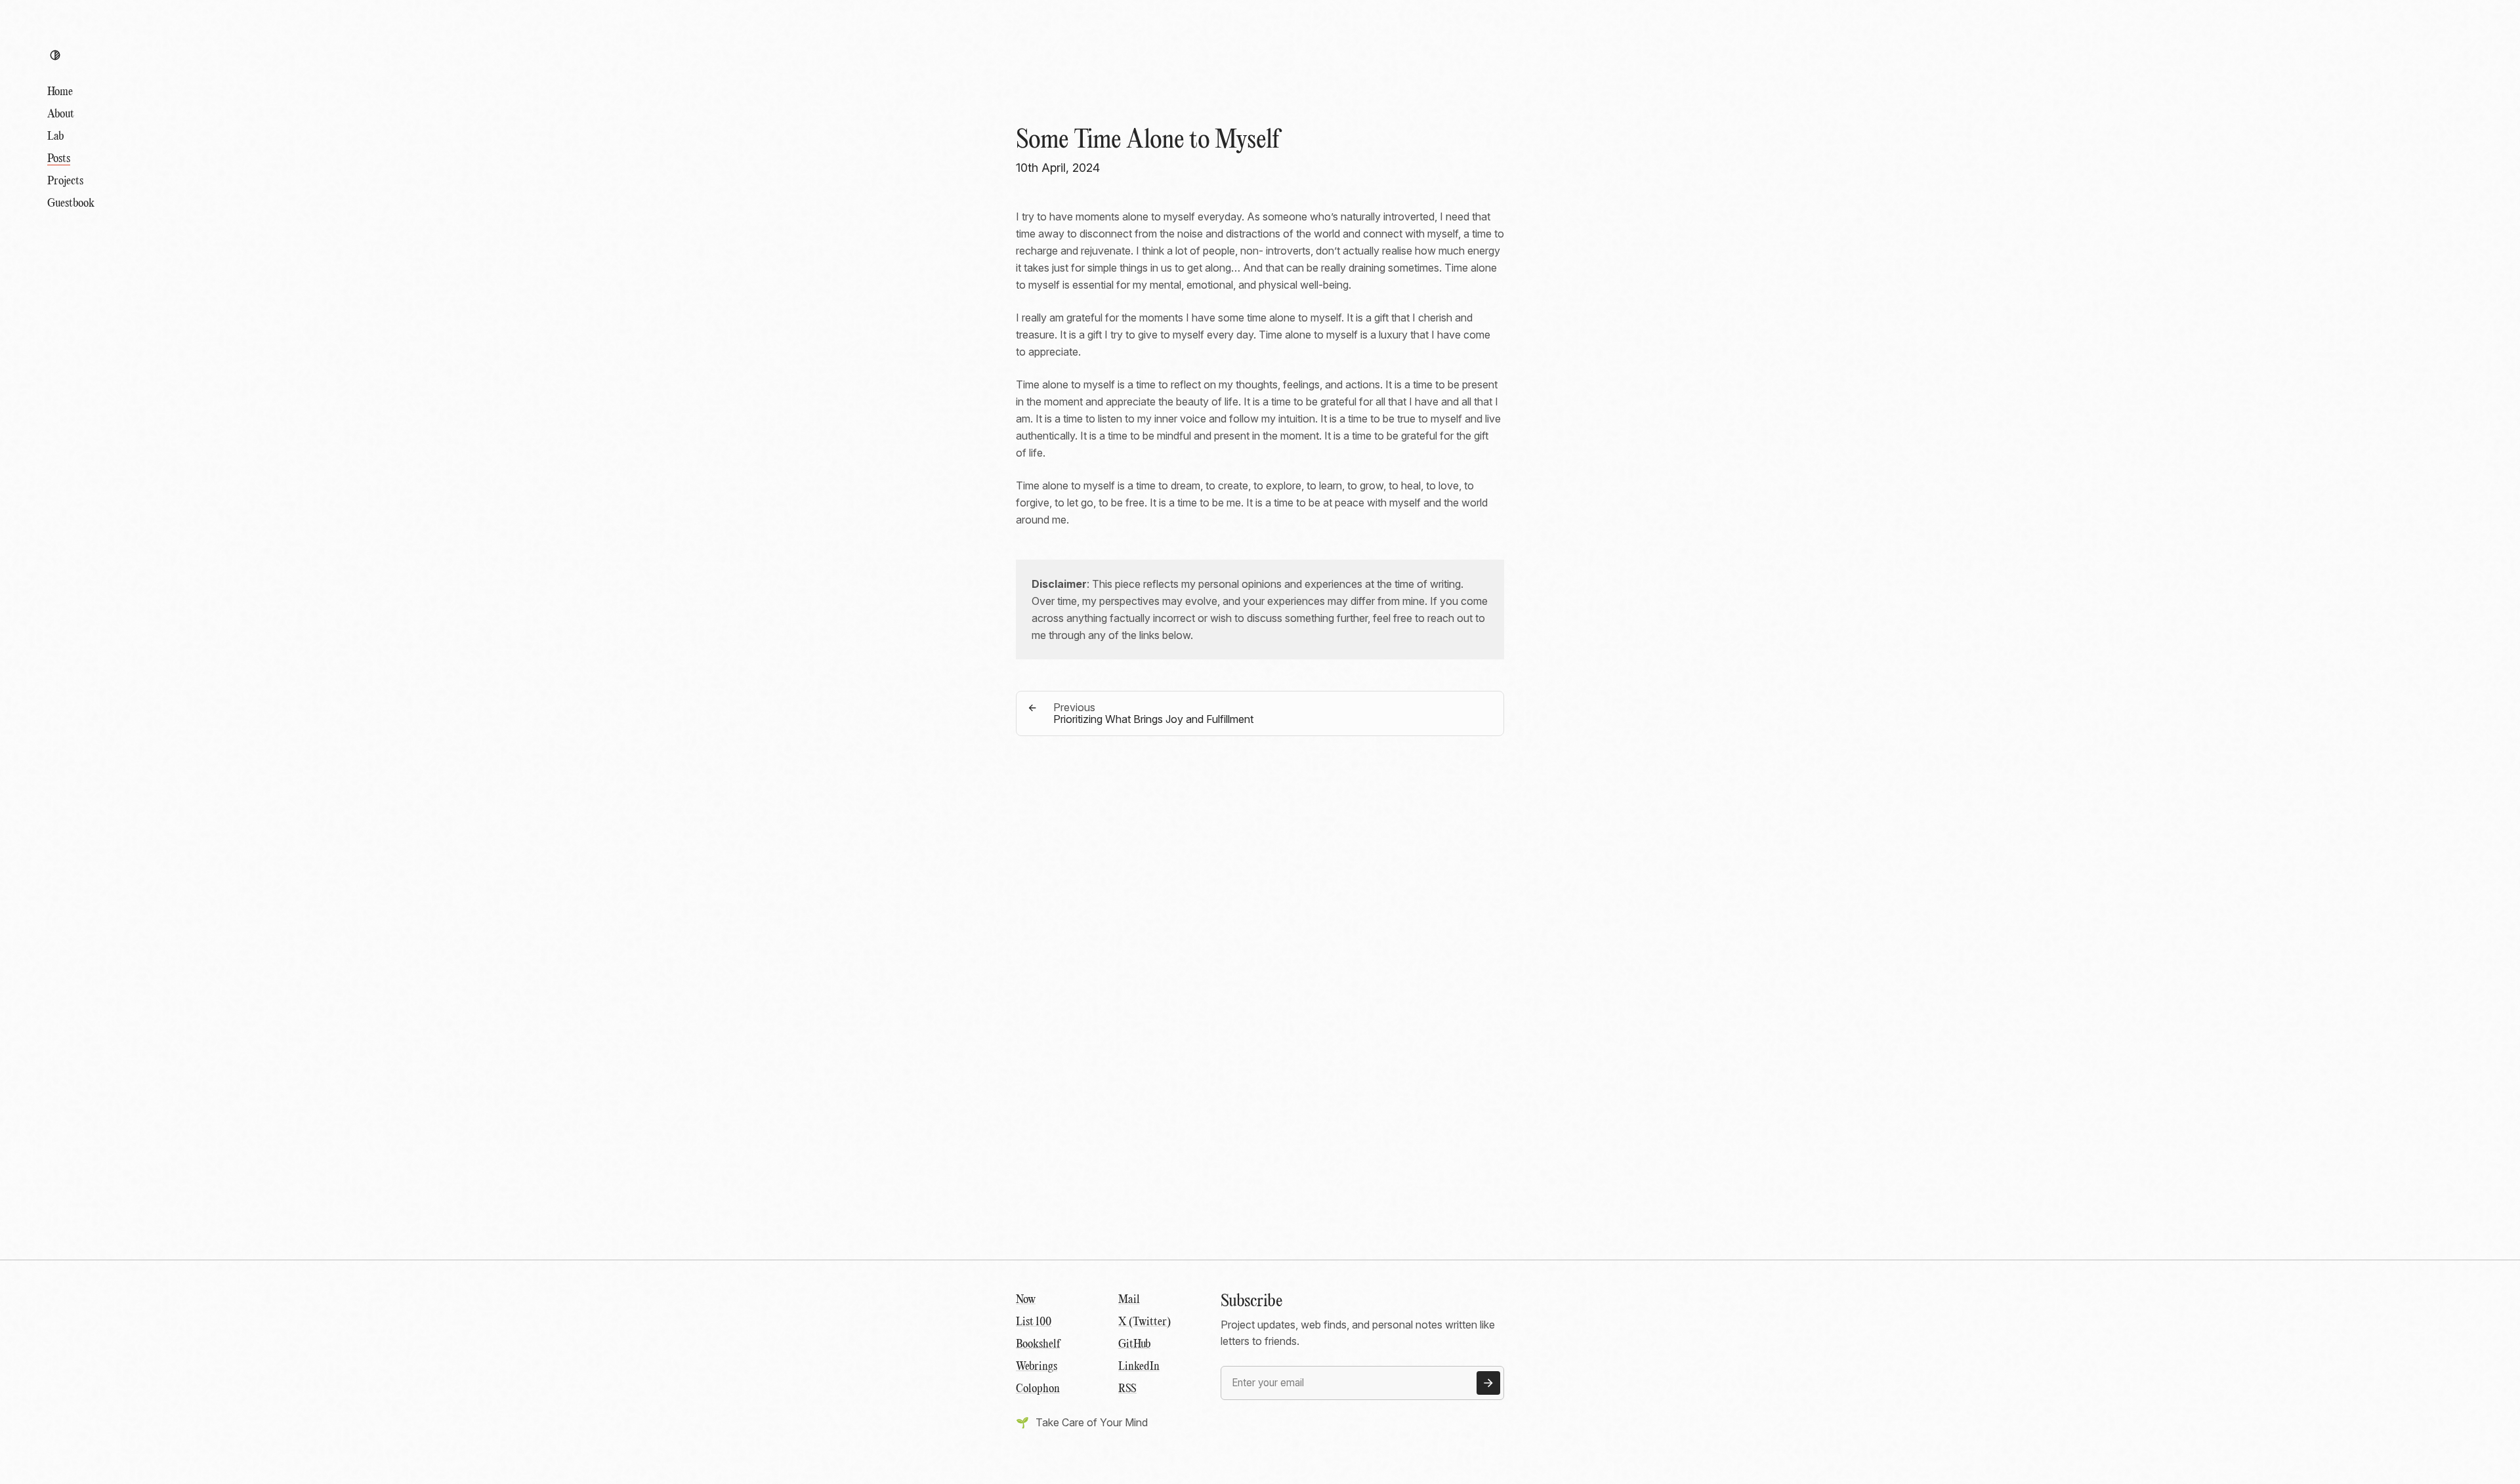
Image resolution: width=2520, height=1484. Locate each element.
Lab (55, 137)
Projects (65, 181)
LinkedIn (1139, 1367)
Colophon (1038, 1389)
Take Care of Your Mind (1092, 1422)
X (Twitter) (1144, 1322)
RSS (1127, 1389)
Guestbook (71, 204)
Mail (1129, 1300)
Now (1026, 1300)
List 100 (1034, 1322)
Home (60, 92)
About (61, 114)
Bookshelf (1038, 1345)
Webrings (1037, 1367)
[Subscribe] (1488, 1383)
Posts (59, 159)
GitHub (1134, 1345)
